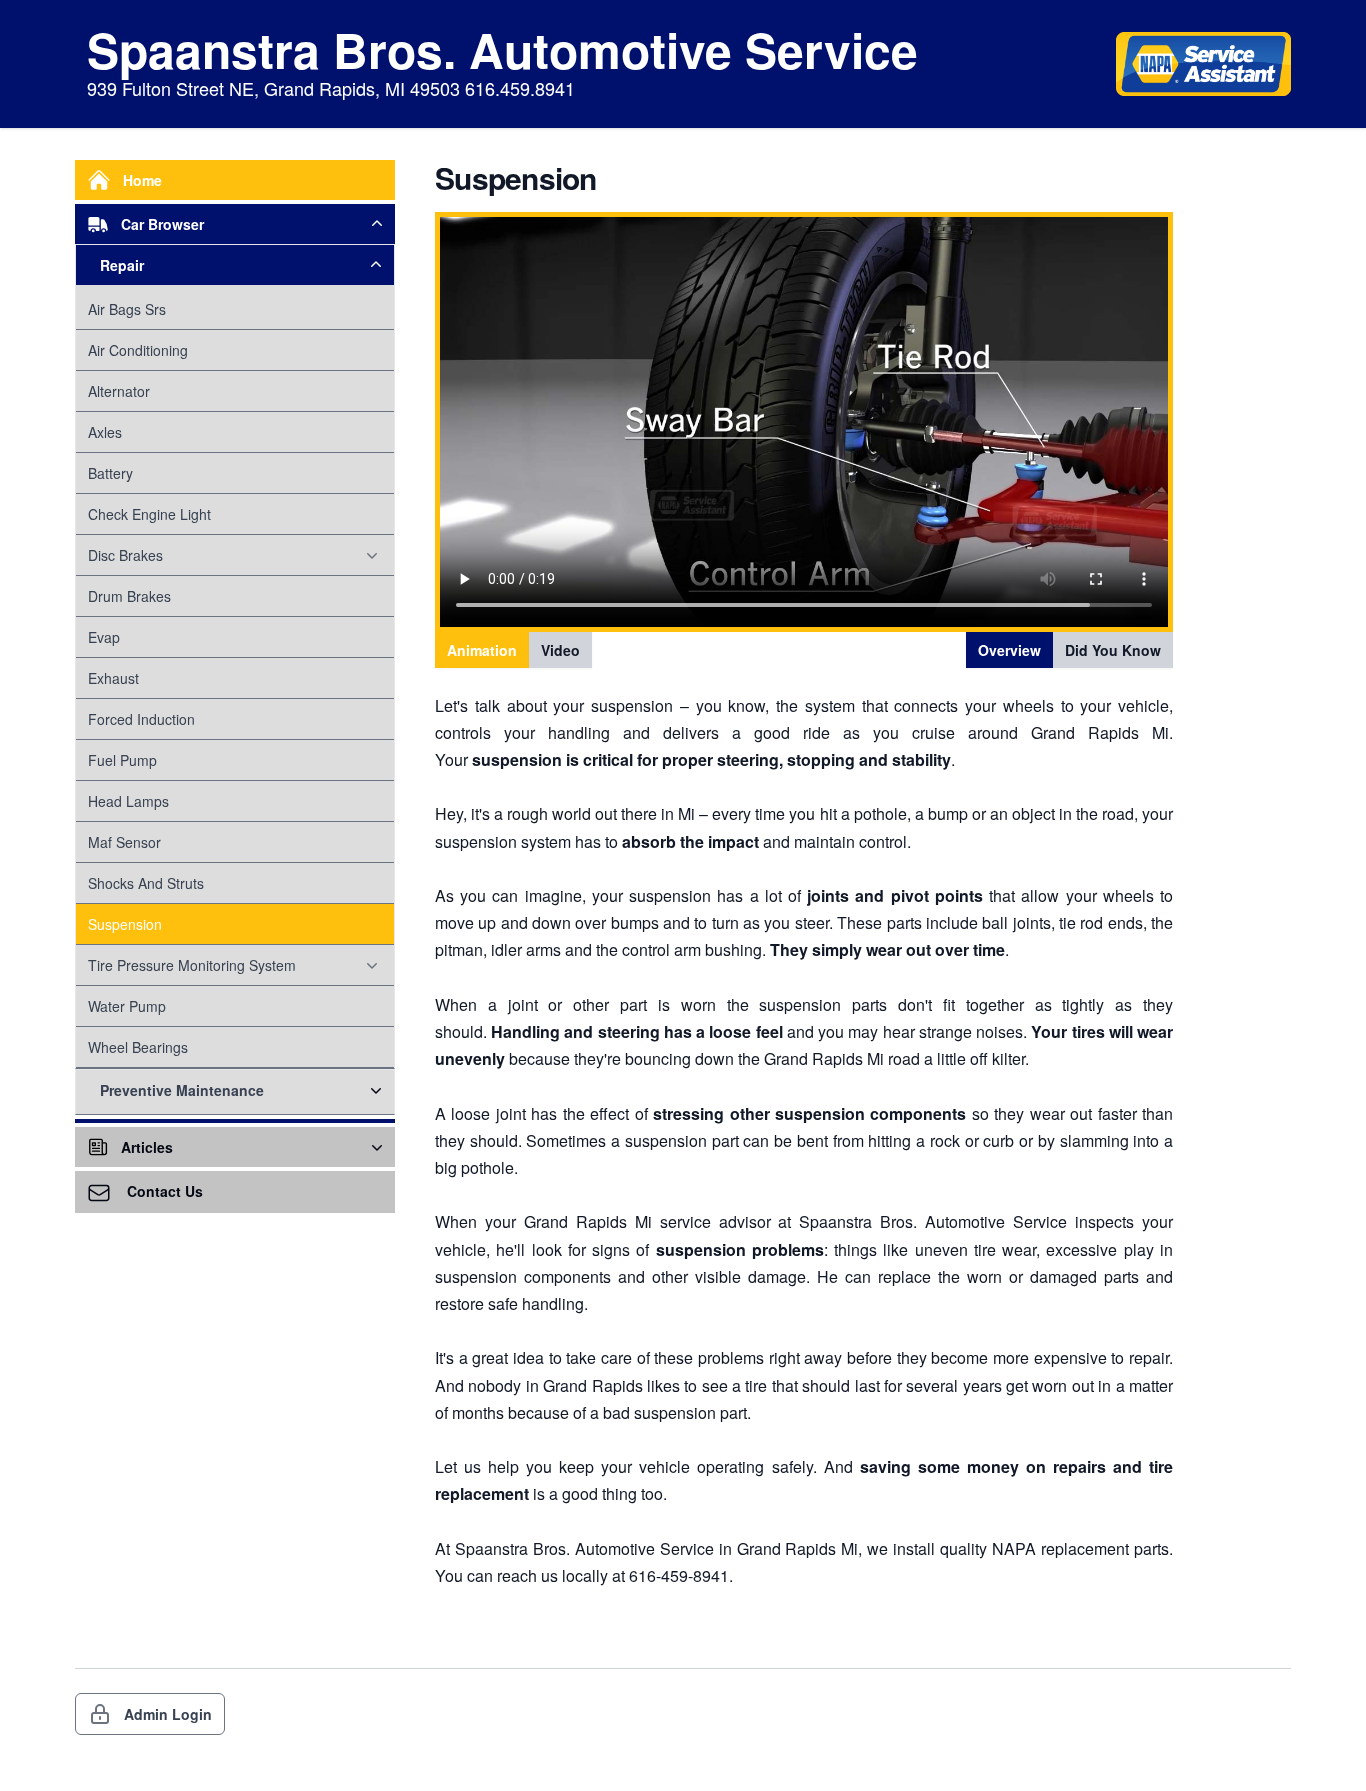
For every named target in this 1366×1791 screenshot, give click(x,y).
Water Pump (127, 1006)
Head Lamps (128, 801)
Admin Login (168, 1714)
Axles (105, 432)
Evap (104, 637)
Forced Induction (141, 719)
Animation (482, 650)
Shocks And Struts (146, 883)
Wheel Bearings (138, 1047)
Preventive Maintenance (182, 1090)
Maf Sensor (124, 842)
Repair (122, 265)
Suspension (125, 924)
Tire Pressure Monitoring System (192, 965)
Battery (110, 473)
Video (560, 650)
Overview (1009, 650)
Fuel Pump (122, 760)
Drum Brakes (129, 596)
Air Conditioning (138, 350)
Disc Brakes (125, 555)
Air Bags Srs (127, 309)
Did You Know (1113, 650)
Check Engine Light (149, 514)
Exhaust (113, 678)
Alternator (119, 391)
